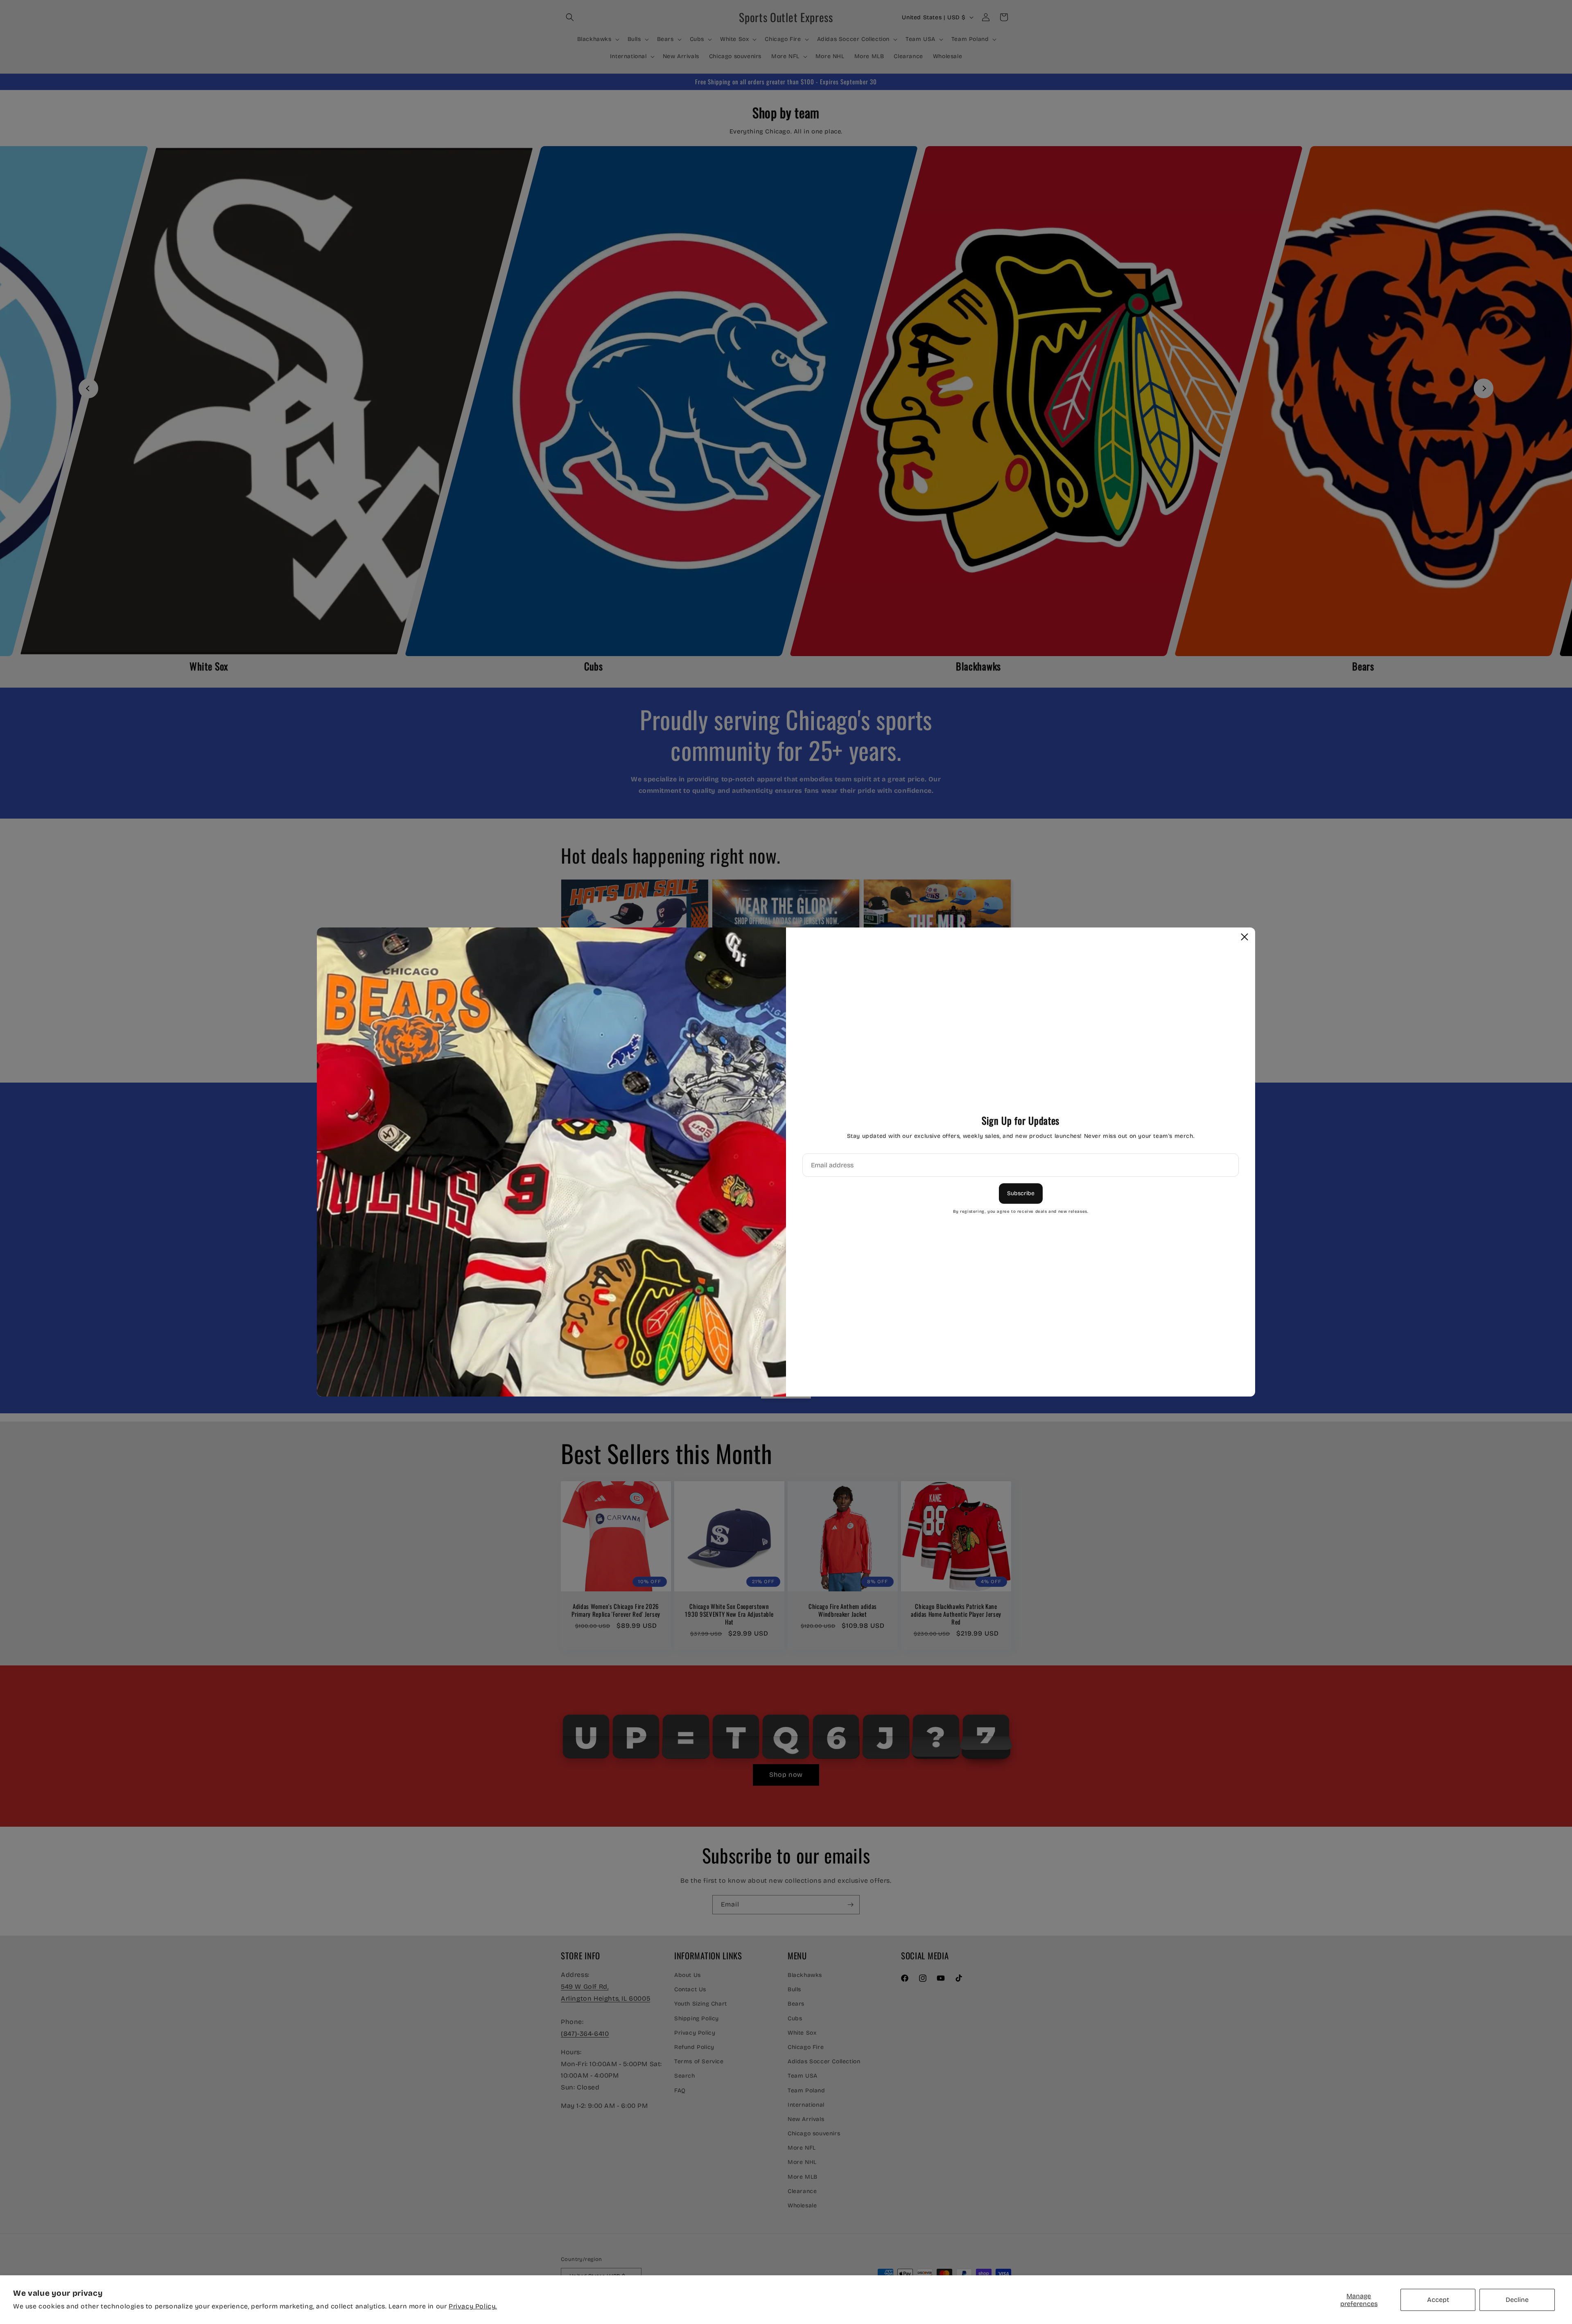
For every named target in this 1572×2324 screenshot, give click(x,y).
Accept (1438, 2300)
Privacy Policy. (473, 2306)
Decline (1517, 2300)
